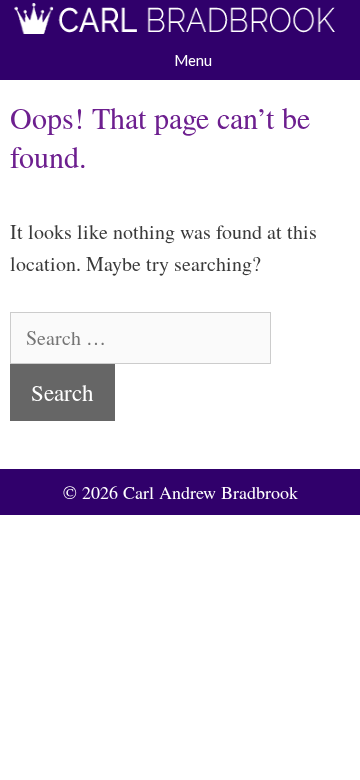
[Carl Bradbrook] (180, 23)
